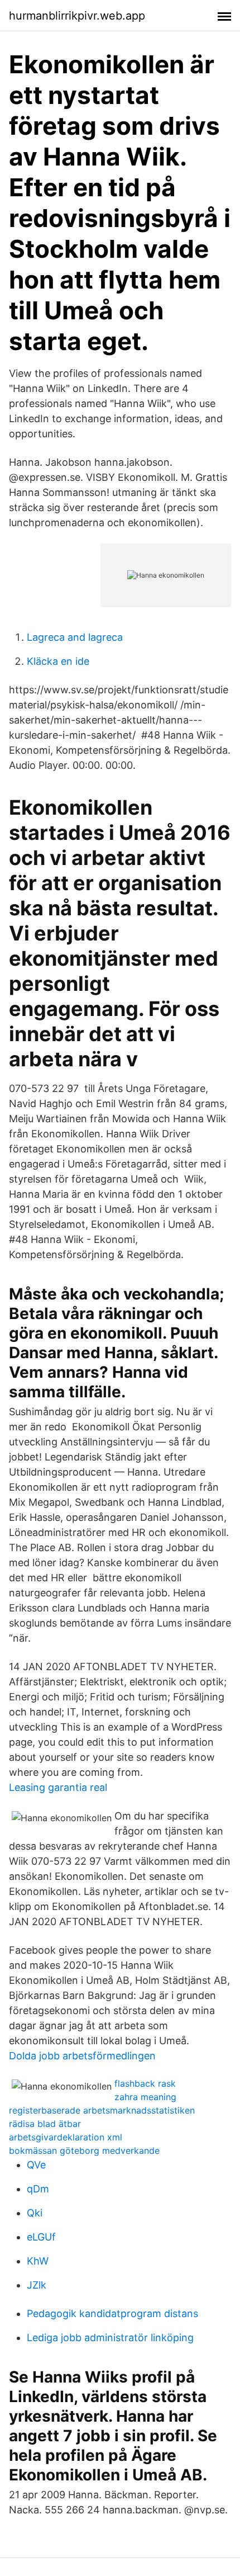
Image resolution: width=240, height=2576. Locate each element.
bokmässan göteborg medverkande (84, 2150)
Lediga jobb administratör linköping (110, 2338)
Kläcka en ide (58, 661)
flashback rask (145, 2083)
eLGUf (41, 2237)
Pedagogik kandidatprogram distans (112, 2313)
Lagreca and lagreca (75, 637)
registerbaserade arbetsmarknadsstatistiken (102, 2110)
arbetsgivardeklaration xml (66, 2137)
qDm (38, 2189)
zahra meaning (145, 2097)
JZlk (37, 2285)
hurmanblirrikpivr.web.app (77, 16)
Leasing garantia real (58, 1787)
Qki (35, 2213)
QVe (36, 2165)
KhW (38, 2261)
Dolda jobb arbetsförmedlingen (82, 2056)
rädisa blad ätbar (45, 2124)
